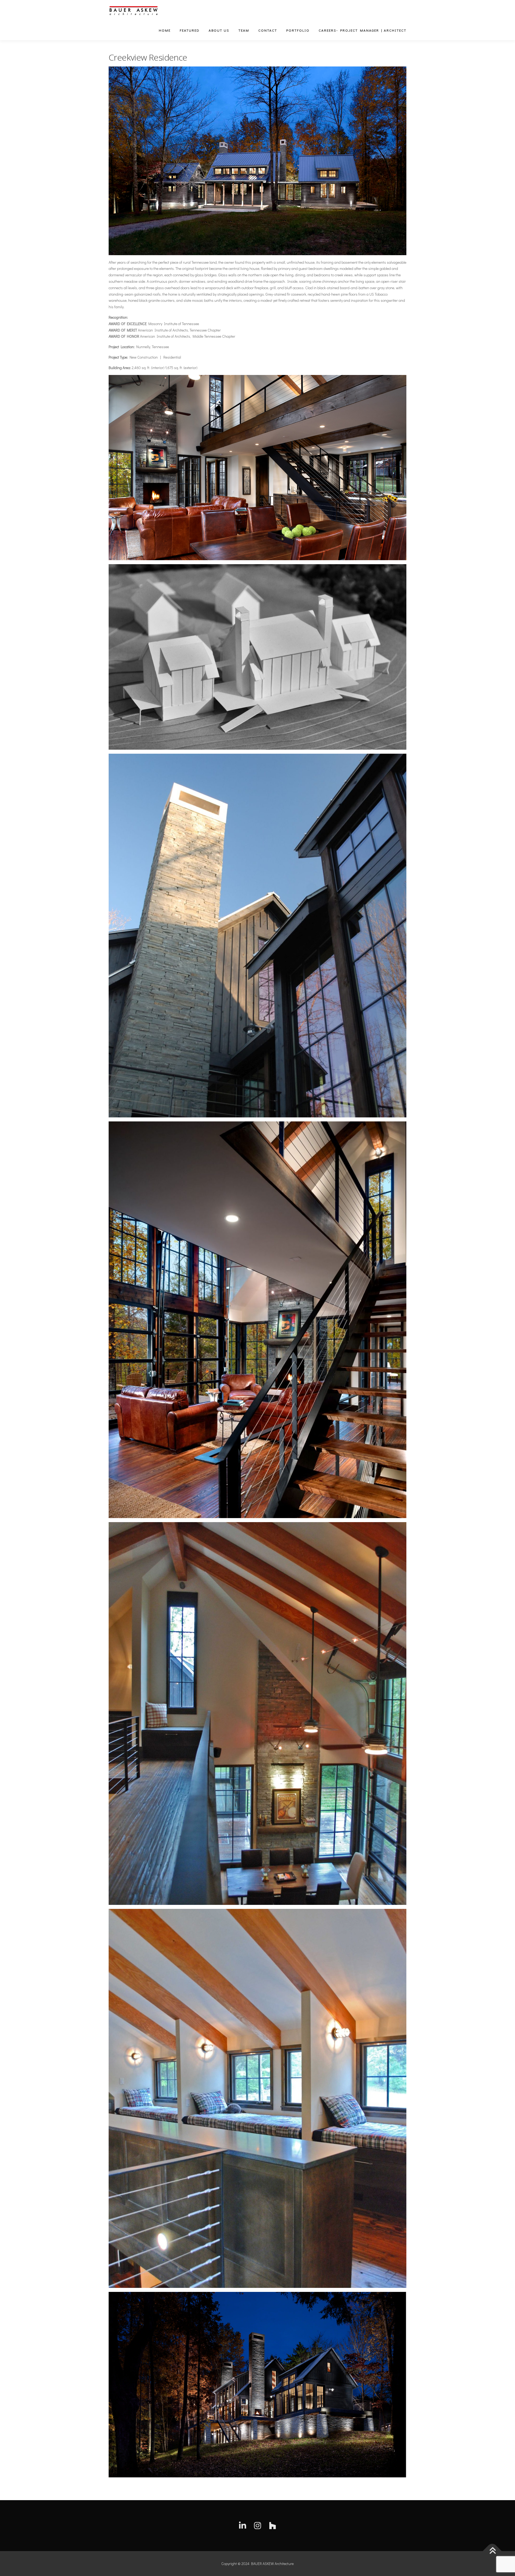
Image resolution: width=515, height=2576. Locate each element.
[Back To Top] (492, 2551)
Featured (190, 30)
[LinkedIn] (242, 2526)
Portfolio (298, 30)
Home (165, 30)
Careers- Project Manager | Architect (363, 30)
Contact (268, 30)
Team (244, 30)
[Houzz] (273, 2526)
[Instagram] (257, 2526)
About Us (219, 30)
